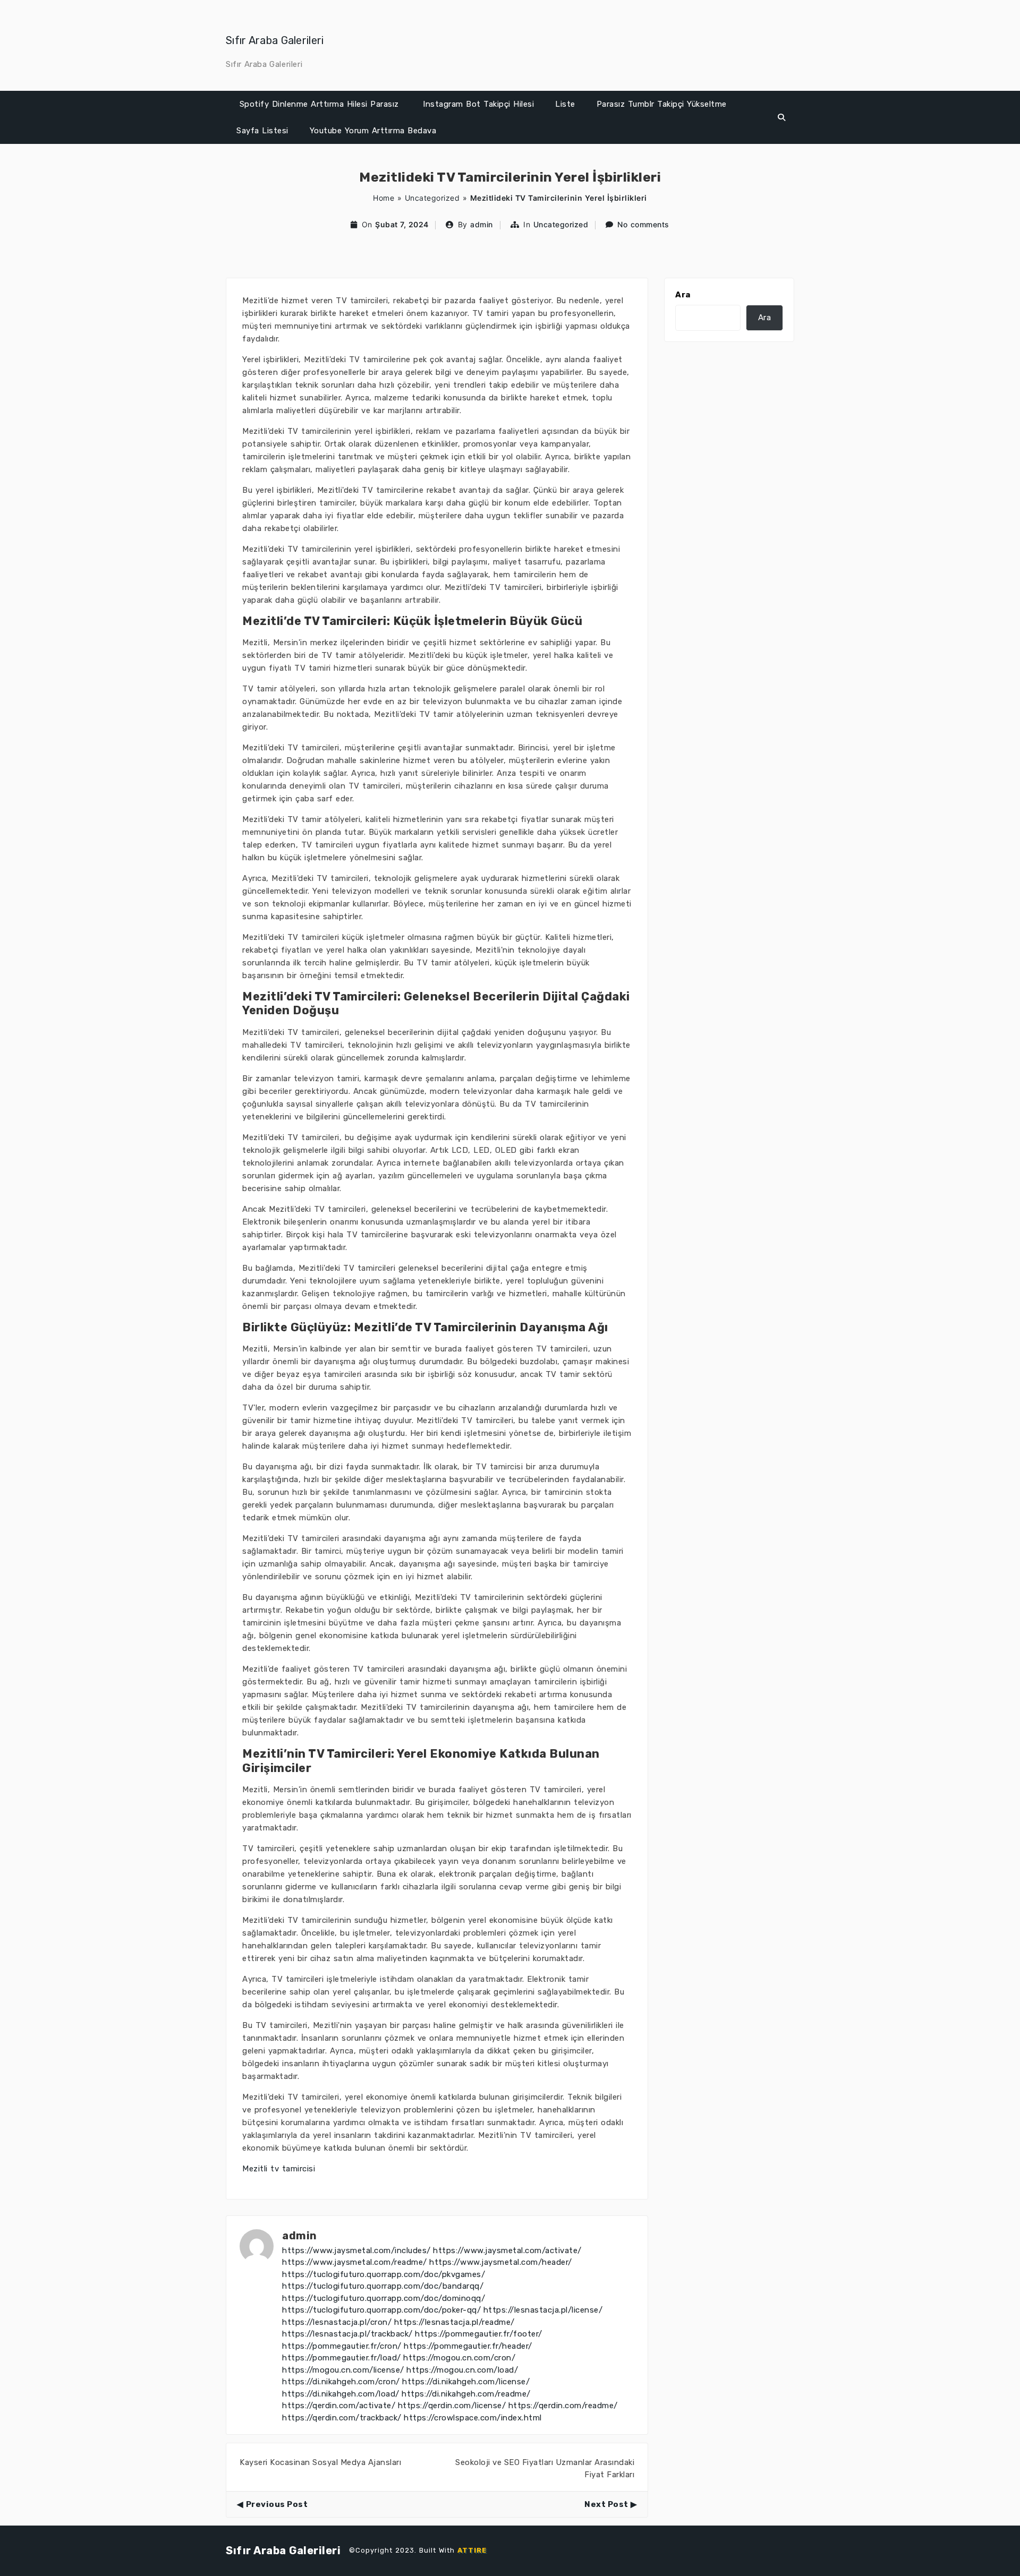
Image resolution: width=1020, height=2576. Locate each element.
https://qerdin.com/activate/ (339, 2406)
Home (384, 198)
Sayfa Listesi (262, 131)
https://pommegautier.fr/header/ (468, 2346)
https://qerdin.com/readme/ (563, 2406)
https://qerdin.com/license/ (452, 2406)
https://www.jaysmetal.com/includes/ (356, 2250)
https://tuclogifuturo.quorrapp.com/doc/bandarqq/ (383, 2286)
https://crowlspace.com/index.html (473, 2418)
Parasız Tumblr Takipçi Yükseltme (662, 104)
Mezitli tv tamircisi (279, 2169)
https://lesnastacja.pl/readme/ (454, 2322)
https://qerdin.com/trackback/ (342, 2418)
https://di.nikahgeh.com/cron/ (341, 2382)
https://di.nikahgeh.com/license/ (466, 2382)
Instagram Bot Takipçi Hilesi (478, 104)
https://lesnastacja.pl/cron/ (337, 2322)
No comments (643, 224)
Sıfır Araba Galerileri (275, 40)
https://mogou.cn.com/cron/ (459, 2358)
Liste (565, 104)
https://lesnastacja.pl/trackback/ (347, 2334)
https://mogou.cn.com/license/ (343, 2370)
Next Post (606, 2504)
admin (482, 224)
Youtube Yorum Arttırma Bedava (373, 131)
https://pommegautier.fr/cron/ (342, 2346)
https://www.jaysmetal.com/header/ (501, 2262)
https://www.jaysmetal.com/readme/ (355, 2262)
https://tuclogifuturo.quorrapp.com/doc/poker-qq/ (381, 2310)
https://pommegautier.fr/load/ (342, 2358)
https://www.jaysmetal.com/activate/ (507, 2250)
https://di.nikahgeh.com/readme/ (466, 2394)
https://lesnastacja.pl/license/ (543, 2310)
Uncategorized (432, 198)
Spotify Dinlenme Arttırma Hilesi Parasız (319, 104)
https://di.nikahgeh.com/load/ (341, 2394)
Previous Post (277, 2504)
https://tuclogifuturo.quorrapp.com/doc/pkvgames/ (384, 2274)
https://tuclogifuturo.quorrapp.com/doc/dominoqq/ (384, 2298)
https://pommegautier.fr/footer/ (479, 2334)
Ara (683, 295)
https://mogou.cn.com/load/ (462, 2370)
